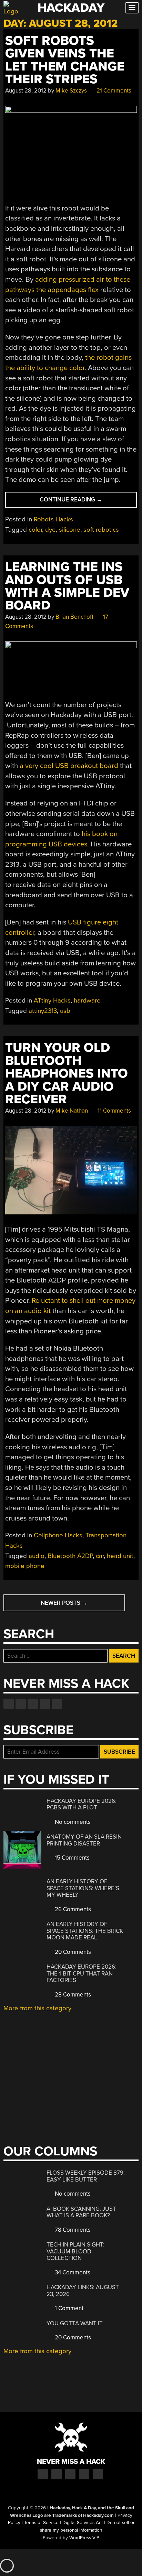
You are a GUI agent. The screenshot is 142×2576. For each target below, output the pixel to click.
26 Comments (72, 1909)
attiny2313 (43, 1011)
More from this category (37, 2008)
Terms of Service (41, 2523)
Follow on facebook (9, 1704)
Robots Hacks (53, 519)
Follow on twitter (21, 1704)
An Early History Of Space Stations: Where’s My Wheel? (83, 1888)
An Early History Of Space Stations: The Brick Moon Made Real (85, 1931)
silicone (70, 530)
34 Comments (72, 2272)
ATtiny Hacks (52, 1000)
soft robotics (101, 530)
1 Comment (68, 2308)
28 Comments (72, 1995)
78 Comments (72, 2230)
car (100, 1556)
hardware (87, 1000)
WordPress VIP (84, 2538)
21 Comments (113, 91)
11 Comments (114, 1111)
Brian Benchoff (74, 617)
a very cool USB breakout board (69, 766)
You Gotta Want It (75, 2323)
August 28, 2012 (26, 91)
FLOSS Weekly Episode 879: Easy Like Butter (86, 2176)
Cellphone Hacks (58, 1535)
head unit (120, 1556)
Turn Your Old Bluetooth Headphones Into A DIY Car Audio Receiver (67, 1074)
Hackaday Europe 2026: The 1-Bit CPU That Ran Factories (82, 1973)
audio (37, 1556)
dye (50, 530)
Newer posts (64, 1603)
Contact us (57, 1704)
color (35, 530)
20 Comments (72, 1952)
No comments (72, 1822)
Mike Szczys (71, 91)
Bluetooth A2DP (70, 1556)
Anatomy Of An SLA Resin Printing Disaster (84, 1840)
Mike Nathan (72, 1111)
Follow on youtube (33, 1704)
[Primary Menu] (132, 8)
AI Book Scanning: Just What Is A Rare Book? (81, 2212)
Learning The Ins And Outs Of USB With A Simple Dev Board (67, 586)
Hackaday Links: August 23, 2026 (83, 2291)
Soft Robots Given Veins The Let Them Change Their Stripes (65, 60)
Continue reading (80, 502)
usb (65, 1011)
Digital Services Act (83, 2523)
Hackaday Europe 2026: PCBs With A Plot (82, 1804)
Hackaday (71, 8)
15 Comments (72, 1858)
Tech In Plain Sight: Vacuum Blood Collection (75, 2251)
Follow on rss (45, 1704)
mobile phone (25, 1566)
